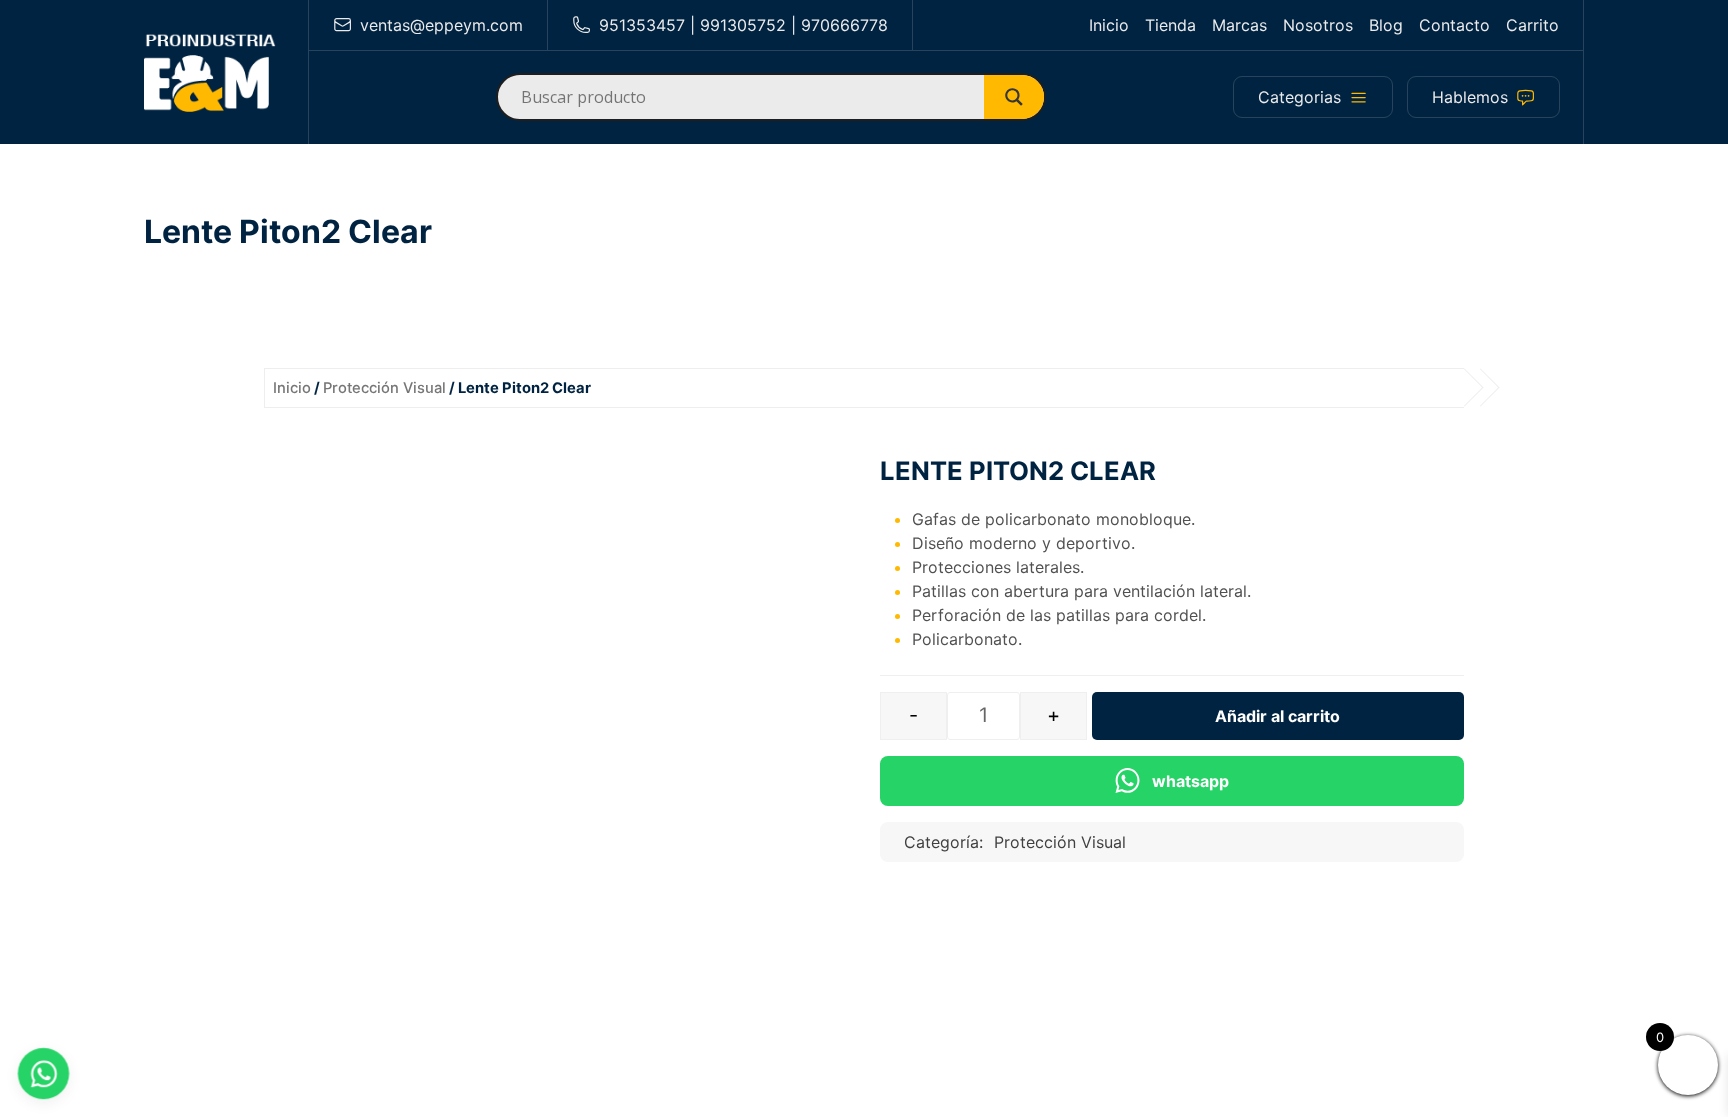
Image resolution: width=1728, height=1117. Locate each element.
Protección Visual (384, 388)
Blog (1386, 25)
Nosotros (1318, 25)
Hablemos (1470, 97)
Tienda (1170, 25)
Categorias (1299, 97)
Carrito (1532, 25)
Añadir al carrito (1277, 716)
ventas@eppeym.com (441, 25)
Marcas (1239, 25)
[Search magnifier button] (1022, 97)
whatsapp (1190, 781)
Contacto (1454, 25)
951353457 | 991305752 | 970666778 (743, 25)
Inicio (1109, 25)
